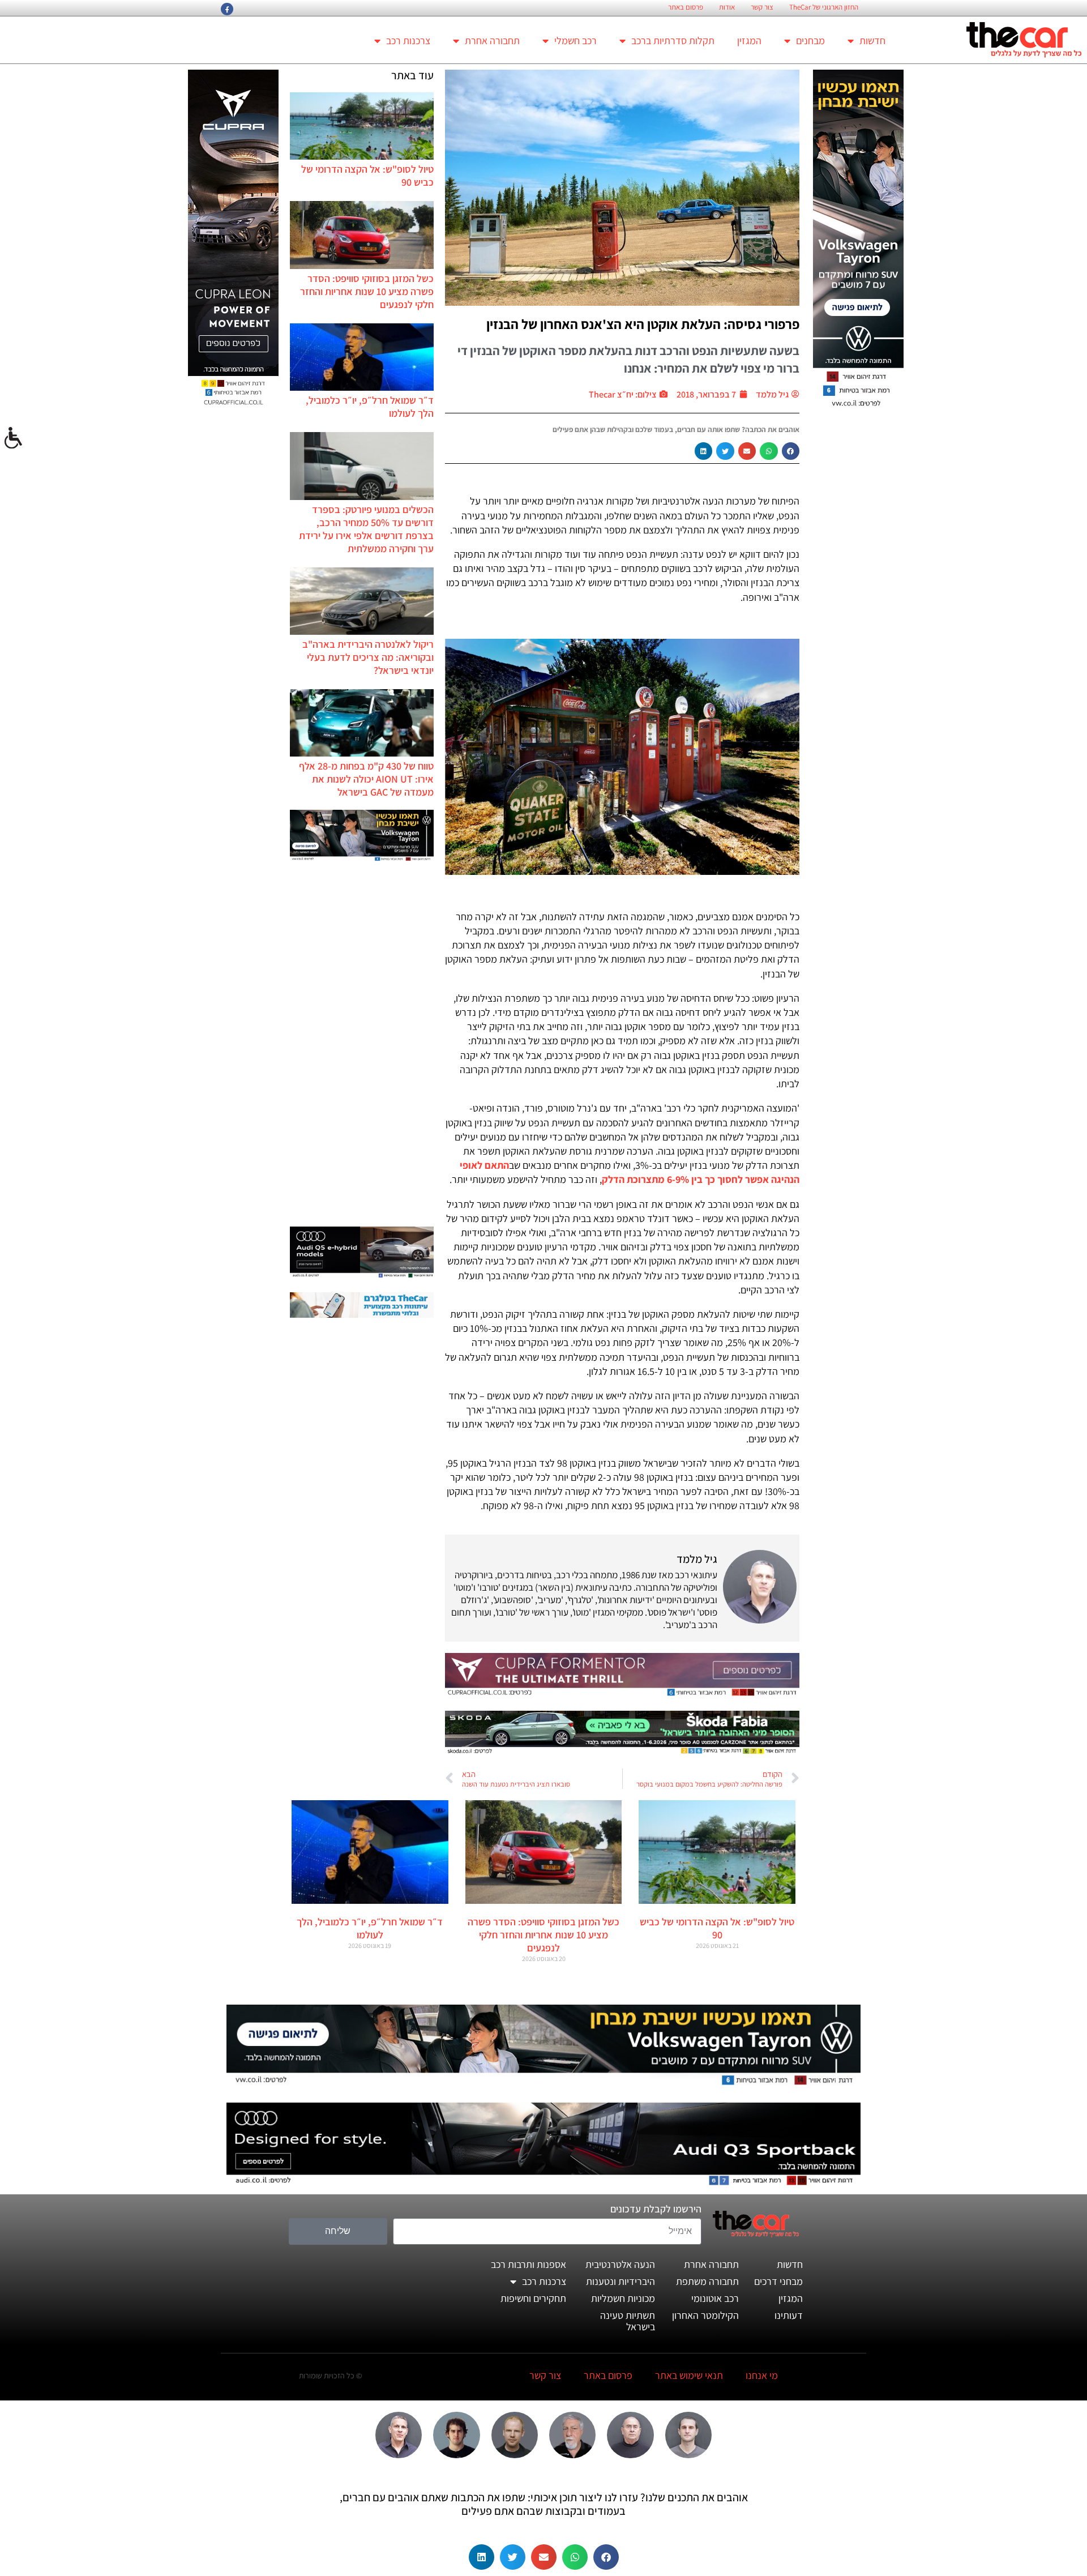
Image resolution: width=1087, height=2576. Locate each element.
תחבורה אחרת (492, 40)
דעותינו (789, 2315)
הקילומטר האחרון (705, 2315)
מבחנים (810, 40)
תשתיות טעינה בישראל (628, 2321)
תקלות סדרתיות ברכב (673, 40)
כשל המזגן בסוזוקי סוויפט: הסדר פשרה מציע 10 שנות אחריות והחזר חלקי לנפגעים (367, 291)
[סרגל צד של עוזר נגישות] (14, 438)
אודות (727, 7)
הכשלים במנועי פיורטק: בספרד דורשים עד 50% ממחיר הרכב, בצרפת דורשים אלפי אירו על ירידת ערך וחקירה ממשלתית (366, 529)
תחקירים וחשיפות (533, 2298)
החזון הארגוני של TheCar (824, 7)
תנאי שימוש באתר (689, 2375)
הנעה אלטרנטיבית (620, 2264)
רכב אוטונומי (715, 2298)
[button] (791, 451)
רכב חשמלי (575, 40)
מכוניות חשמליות (623, 2298)
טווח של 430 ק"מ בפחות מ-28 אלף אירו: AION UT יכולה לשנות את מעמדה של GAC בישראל (366, 779)
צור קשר (762, 7)
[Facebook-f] (227, 9)
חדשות (872, 40)
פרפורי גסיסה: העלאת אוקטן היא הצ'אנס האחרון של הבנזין (643, 324)
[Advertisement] (362, 1045)
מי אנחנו (762, 2375)
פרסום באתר (686, 7)
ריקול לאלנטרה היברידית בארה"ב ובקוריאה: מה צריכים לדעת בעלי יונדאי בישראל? (368, 657)
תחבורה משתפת (707, 2281)
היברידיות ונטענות (620, 2281)
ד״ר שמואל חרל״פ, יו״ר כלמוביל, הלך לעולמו (370, 1928)
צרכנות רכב (408, 40)
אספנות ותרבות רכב (528, 2264)
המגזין (749, 40)
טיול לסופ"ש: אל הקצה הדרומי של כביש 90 (717, 1928)
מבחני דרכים (778, 2281)
